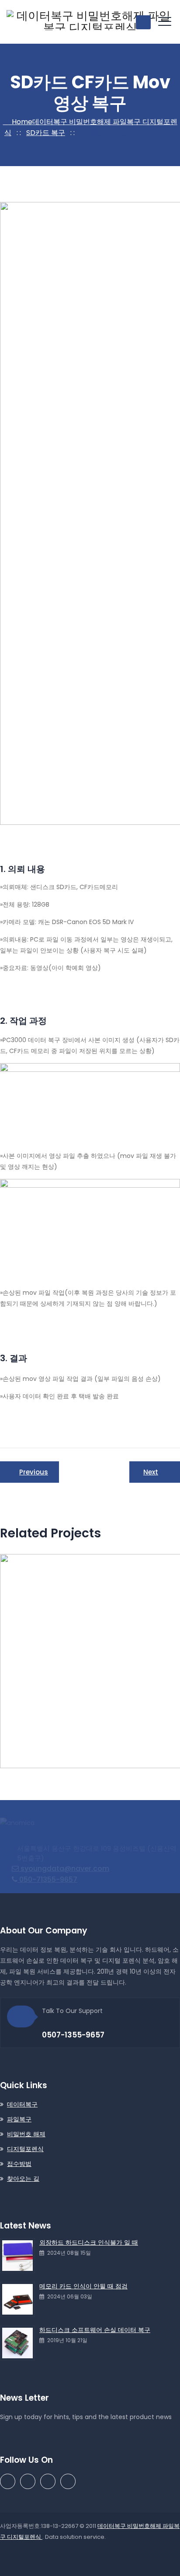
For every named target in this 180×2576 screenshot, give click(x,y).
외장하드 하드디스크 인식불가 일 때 (89, 2242)
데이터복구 (22, 2104)
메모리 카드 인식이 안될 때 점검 (83, 2286)
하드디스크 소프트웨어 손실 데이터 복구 (95, 2330)
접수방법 (19, 2164)
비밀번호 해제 (26, 2134)
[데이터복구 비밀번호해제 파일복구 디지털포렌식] (90, 22)
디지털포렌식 (25, 2149)
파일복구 (19, 2119)
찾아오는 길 (23, 2179)
